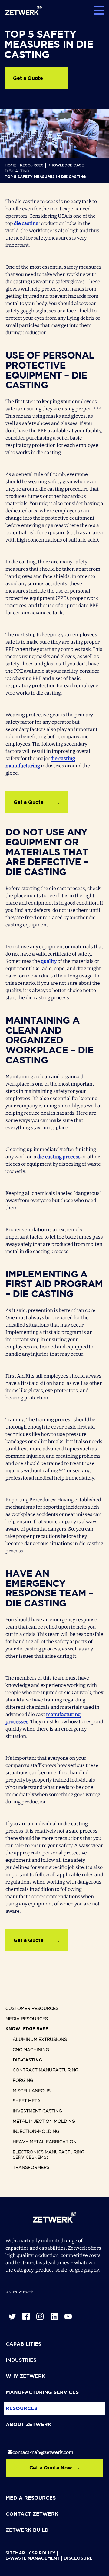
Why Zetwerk (26, 2376)
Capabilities (23, 2344)
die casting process (59, 1157)
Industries (21, 2360)
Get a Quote (28, 78)
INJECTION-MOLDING (36, 2132)
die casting (26, 223)
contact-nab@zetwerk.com (43, 2452)
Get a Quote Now (51, 2468)
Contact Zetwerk (32, 2514)
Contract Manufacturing (46, 2070)
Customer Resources (32, 2009)
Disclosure (78, 2558)
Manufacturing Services (42, 2392)
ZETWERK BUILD (27, 2530)
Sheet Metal (28, 2101)
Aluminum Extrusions (40, 2040)
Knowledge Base (66, 165)
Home (10, 165)
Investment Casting (37, 2111)
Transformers (31, 2168)
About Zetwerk (29, 2425)
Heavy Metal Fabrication (45, 2142)
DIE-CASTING (17, 171)
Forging (23, 2081)
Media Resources (27, 2019)
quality (49, 961)
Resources (32, 165)
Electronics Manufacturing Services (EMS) (49, 2155)
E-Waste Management (33, 2558)
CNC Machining (31, 2050)
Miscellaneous (32, 2091)
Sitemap (15, 2553)
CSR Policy (42, 2553)
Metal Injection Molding (44, 2122)
